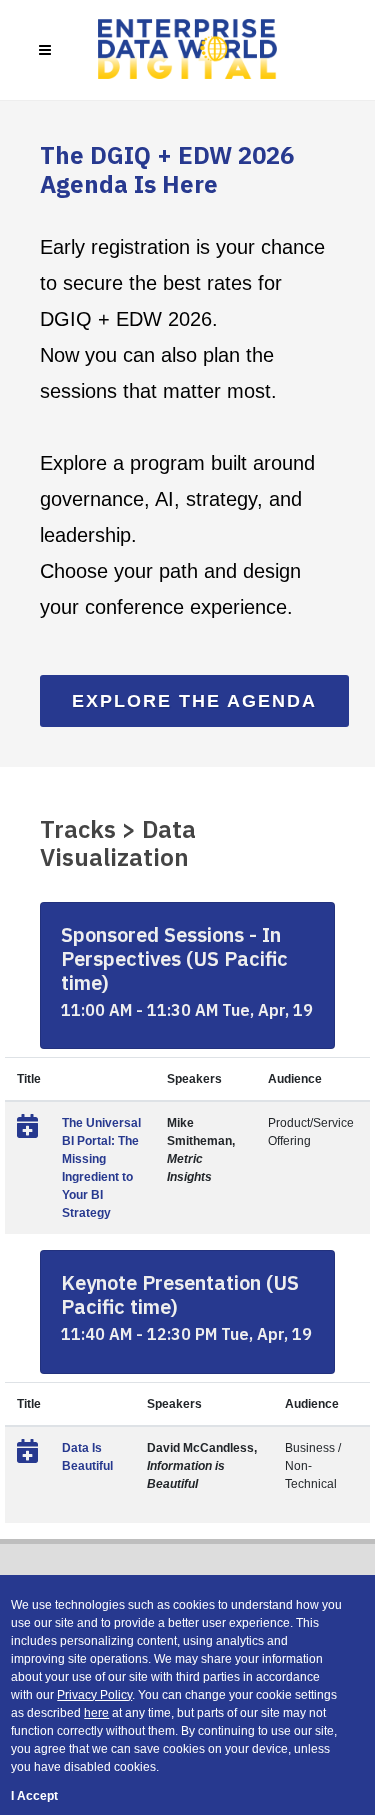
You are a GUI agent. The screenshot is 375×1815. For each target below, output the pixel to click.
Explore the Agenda (194, 701)
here (96, 1713)
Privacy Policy (94, 1695)
